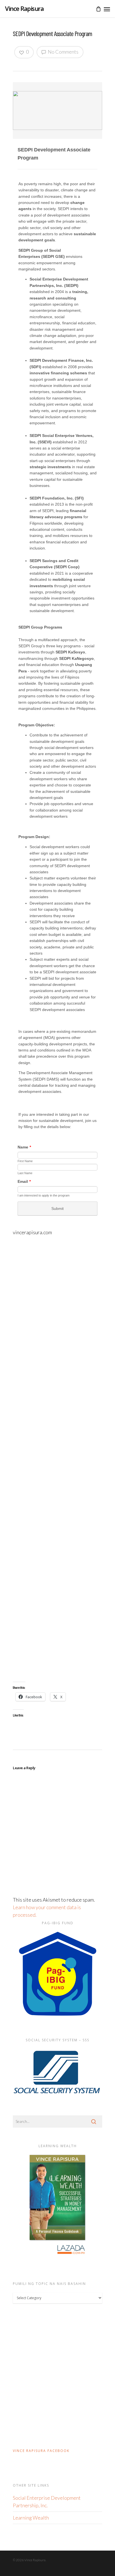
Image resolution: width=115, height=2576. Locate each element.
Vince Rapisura (24, 8)
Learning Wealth (31, 2518)
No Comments (63, 52)
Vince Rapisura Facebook (41, 2451)
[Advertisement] (57, 1459)
